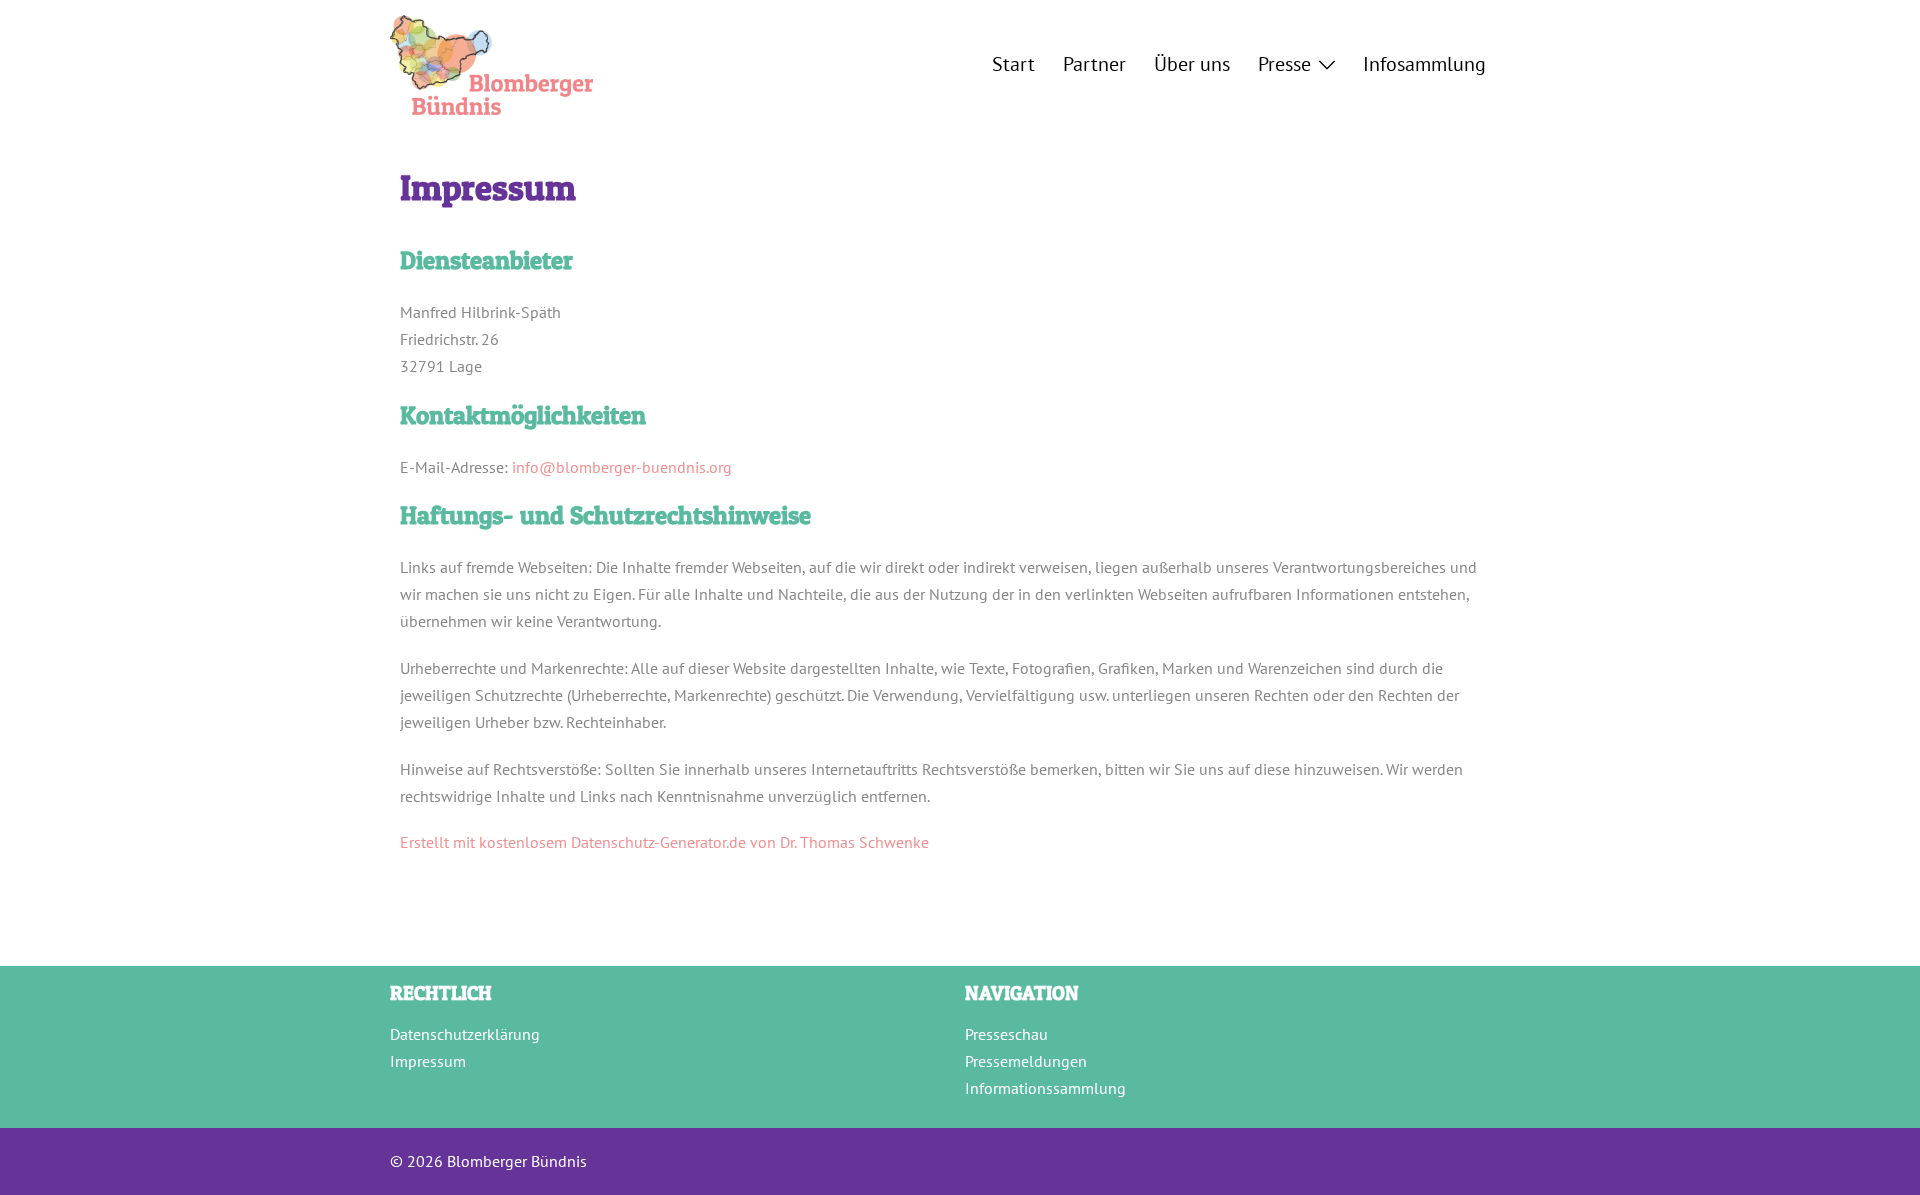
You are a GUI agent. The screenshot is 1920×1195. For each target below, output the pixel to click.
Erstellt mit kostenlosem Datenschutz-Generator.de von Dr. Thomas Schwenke (664, 842)
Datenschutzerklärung (465, 1034)
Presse (1284, 64)
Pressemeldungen (1026, 1061)
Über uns (1192, 64)
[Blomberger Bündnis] (491, 63)
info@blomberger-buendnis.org (622, 467)
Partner (1094, 64)
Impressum (428, 1061)
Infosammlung (1424, 64)
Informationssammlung (1045, 1088)
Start (1013, 64)
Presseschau (1006, 1034)
